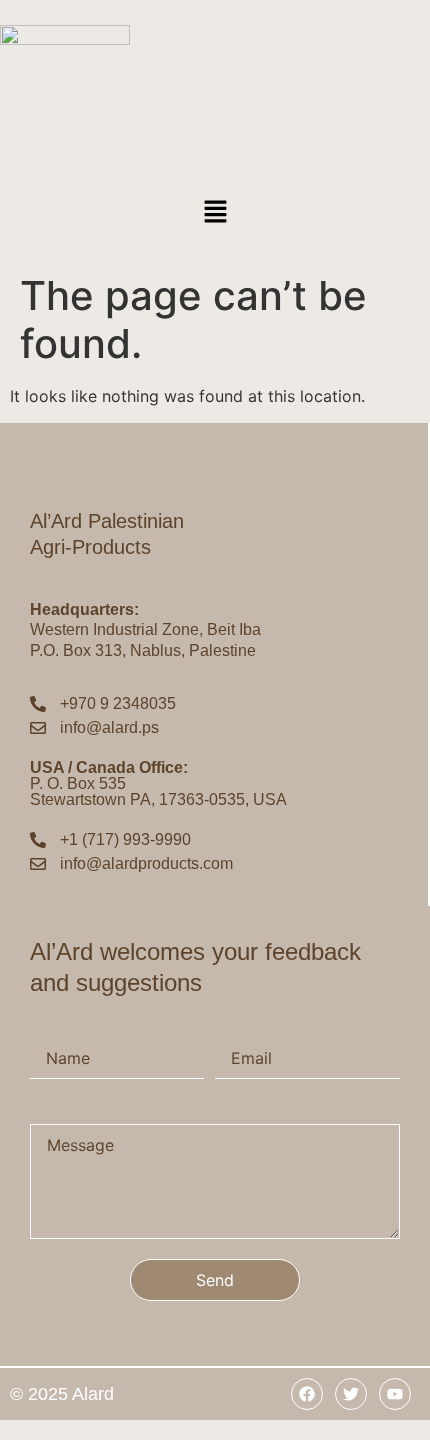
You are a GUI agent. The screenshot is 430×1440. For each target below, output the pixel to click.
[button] (215, 212)
